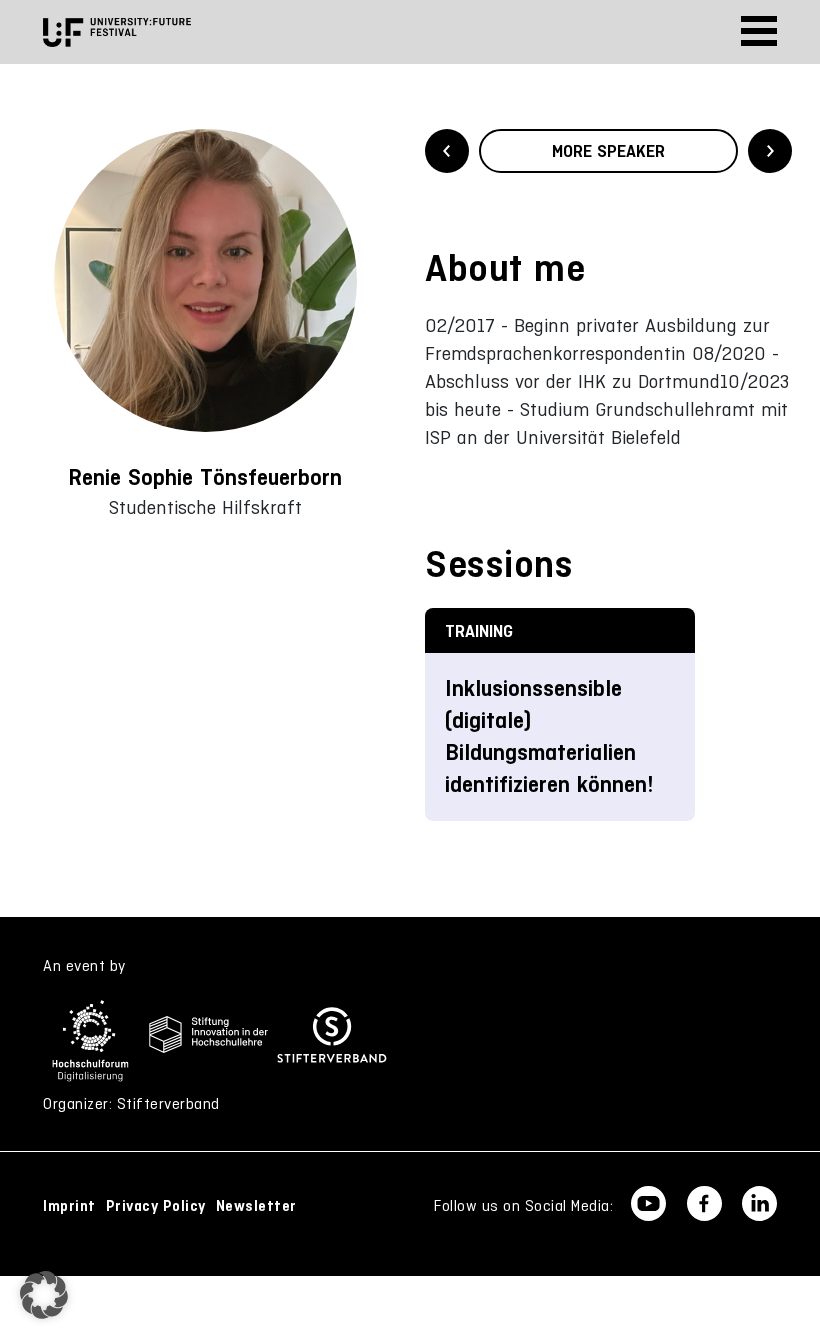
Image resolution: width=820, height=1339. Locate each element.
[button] (44, 1295)
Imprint (69, 1206)
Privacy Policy (156, 1206)
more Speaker (608, 151)
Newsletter (256, 1206)
